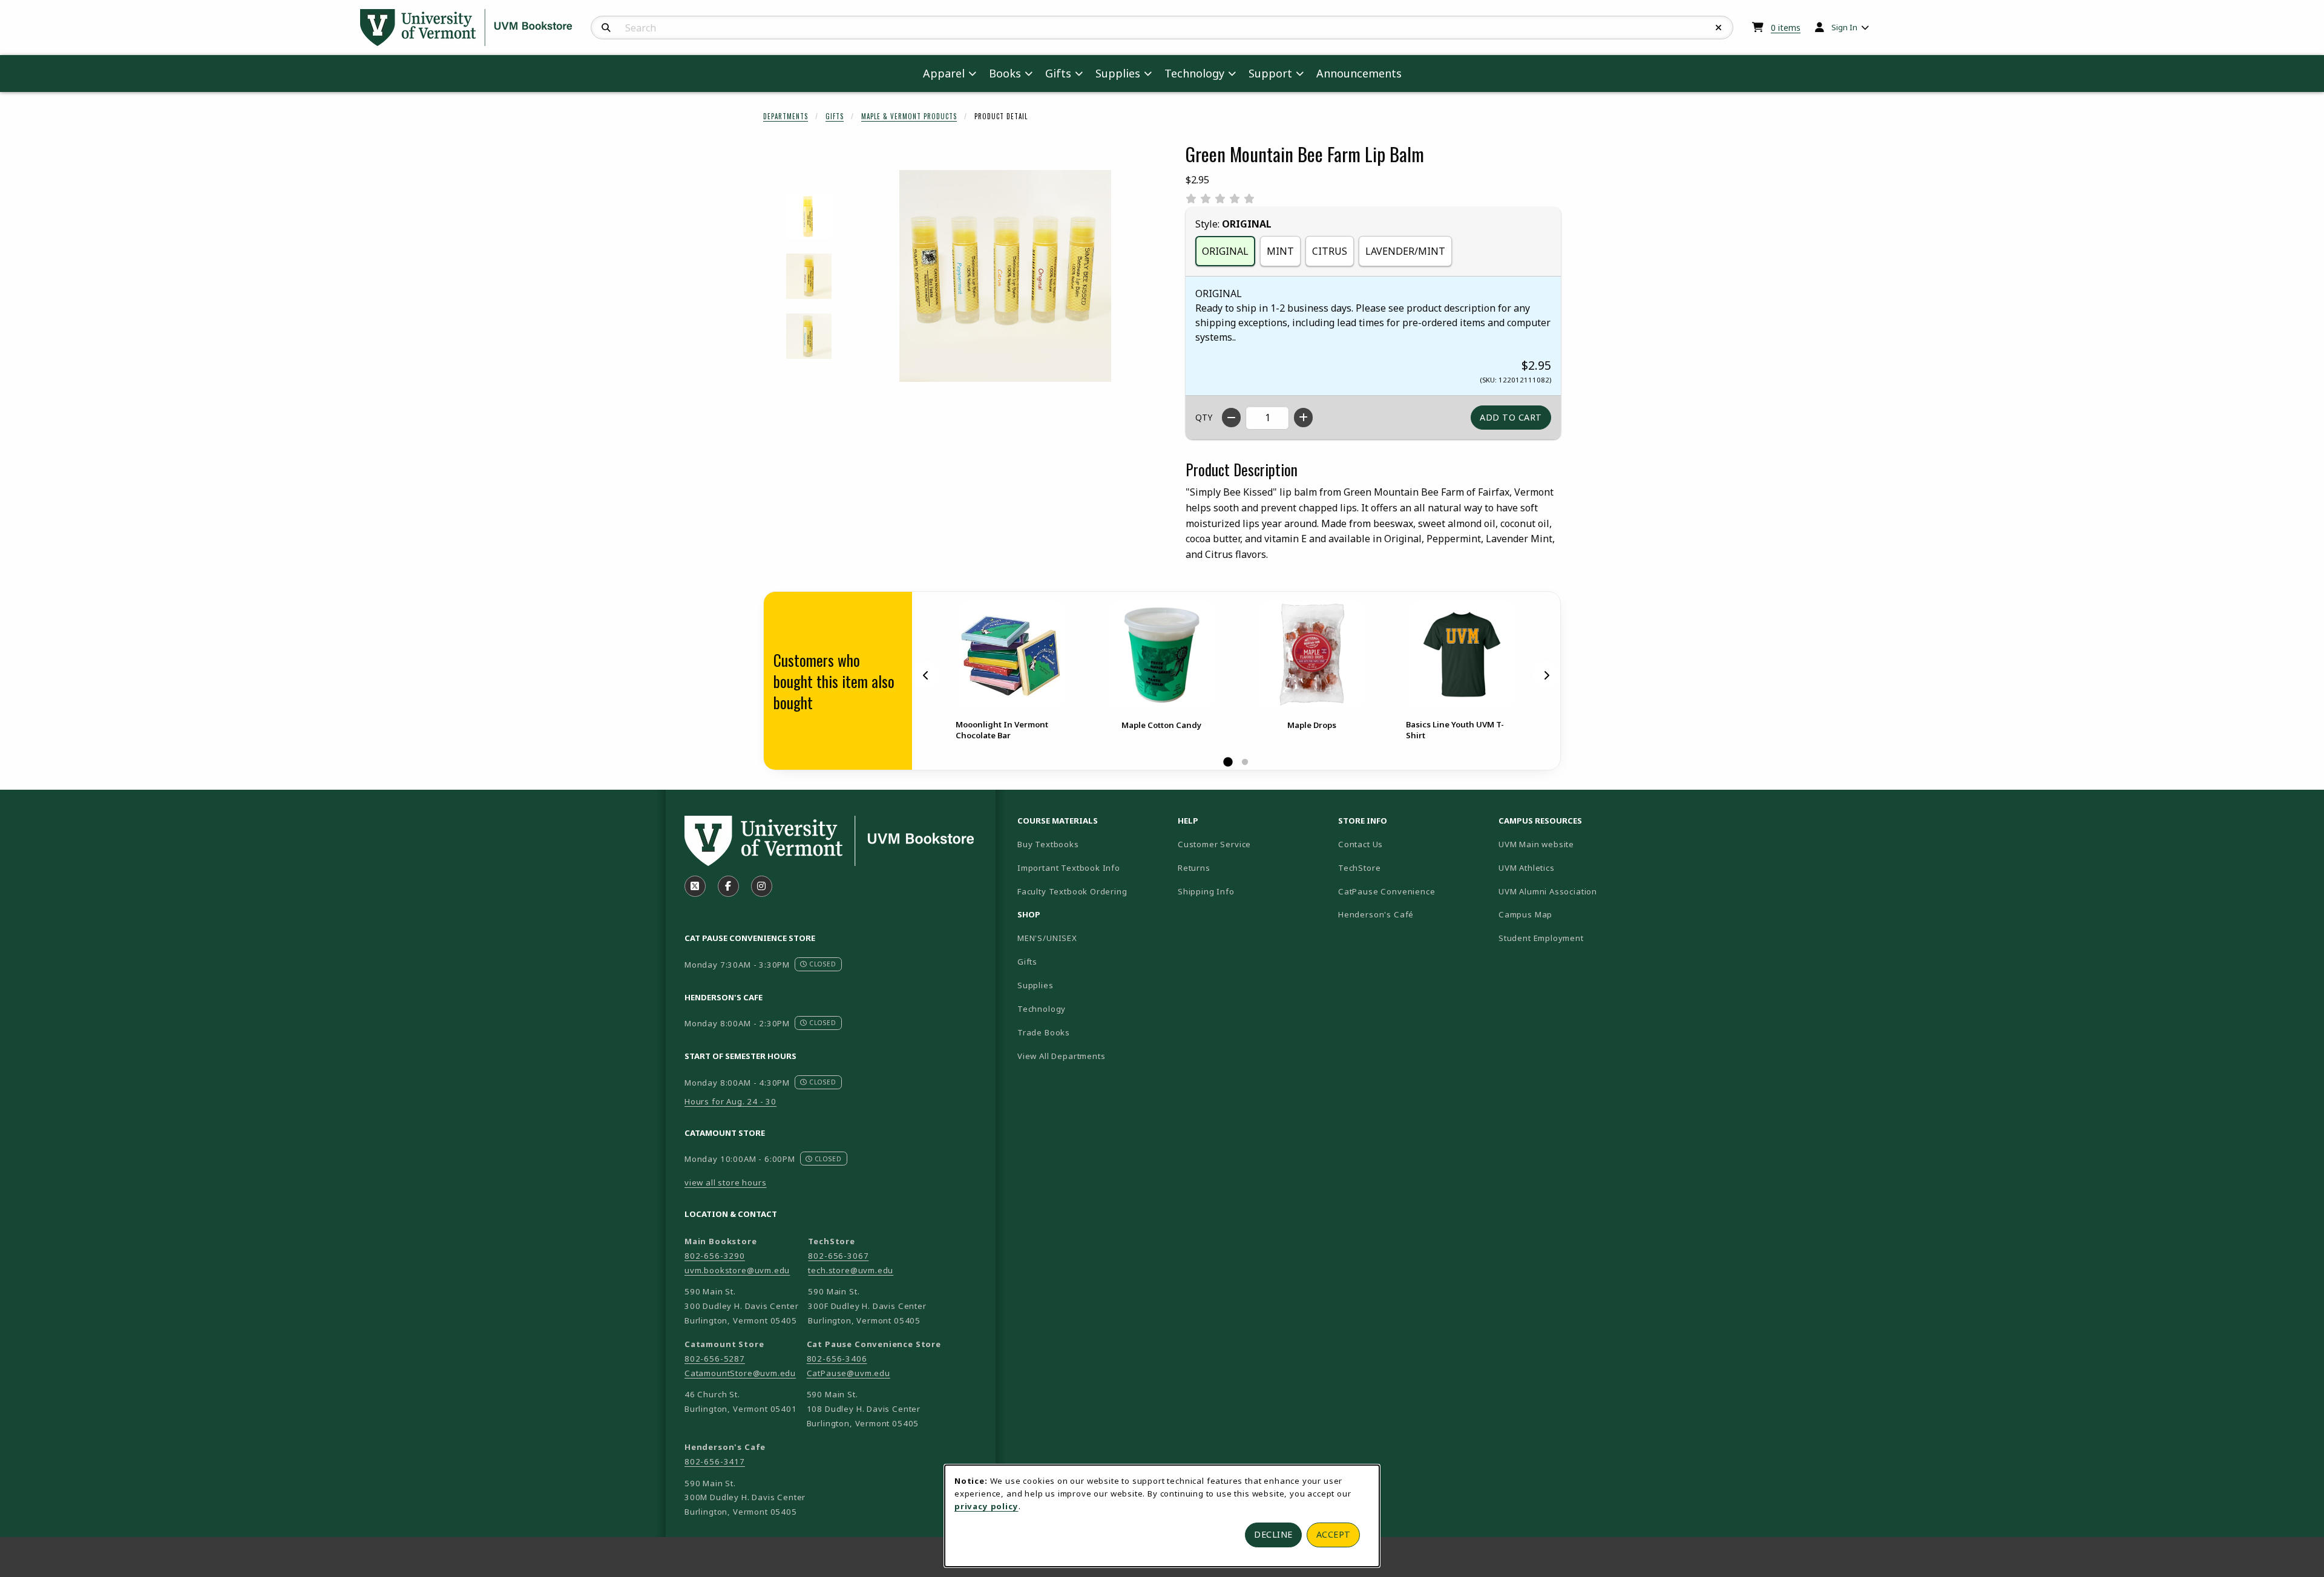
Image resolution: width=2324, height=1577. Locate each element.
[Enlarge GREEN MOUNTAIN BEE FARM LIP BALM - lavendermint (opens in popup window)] (809, 216)
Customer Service (1214, 844)
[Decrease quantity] (1231, 418)
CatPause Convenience (1387, 891)
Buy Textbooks (1048, 844)
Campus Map (1568, 914)
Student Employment (1574, 938)
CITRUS (1330, 251)
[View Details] (1011, 654)
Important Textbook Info (1069, 868)
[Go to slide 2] (1245, 762)
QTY (1204, 417)
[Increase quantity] (1303, 418)
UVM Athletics (1569, 867)
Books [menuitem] (1005, 73)
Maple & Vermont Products (909, 116)
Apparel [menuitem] (944, 73)
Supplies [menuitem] (1118, 73)
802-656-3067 (838, 1256)
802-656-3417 (715, 1461)
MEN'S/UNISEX (1047, 938)
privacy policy (986, 1506)
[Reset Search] (1719, 28)
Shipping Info (1206, 891)
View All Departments (1062, 1056)
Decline (1273, 1534)
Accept (1334, 1534)
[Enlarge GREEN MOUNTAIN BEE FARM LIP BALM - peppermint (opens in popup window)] (809, 336)
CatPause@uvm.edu (849, 1373)
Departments (786, 116)
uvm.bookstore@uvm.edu (737, 1270)
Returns (1194, 868)
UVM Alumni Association (1574, 891)
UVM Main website (1574, 844)
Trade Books (1044, 1032)
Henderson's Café (1376, 914)
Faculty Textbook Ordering (1072, 891)
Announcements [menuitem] (1359, 73)
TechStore (1359, 868)
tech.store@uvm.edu (851, 1270)
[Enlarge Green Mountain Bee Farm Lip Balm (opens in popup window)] (1005, 276)
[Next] (1546, 675)
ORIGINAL (1225, 251)
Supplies (1036, 985)
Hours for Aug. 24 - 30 (730, 1101)
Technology (1042, 1009)
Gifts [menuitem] (1058, 73)
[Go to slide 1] (1228, 762)
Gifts (835, 116)
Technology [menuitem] (1194, 73)
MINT (1280, 251)
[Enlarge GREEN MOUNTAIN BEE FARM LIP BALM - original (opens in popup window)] (809, 276)
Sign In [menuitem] (1844, 27)
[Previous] (926, 675)
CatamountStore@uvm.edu (740, 1373)
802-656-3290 (715, 1256)
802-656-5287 (715, 1359)
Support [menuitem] (1270, 73)
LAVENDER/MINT (1405, 251)
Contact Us (1361, 844)
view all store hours (726, 1182)
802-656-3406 (837, 1359)
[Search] (606, 28)
